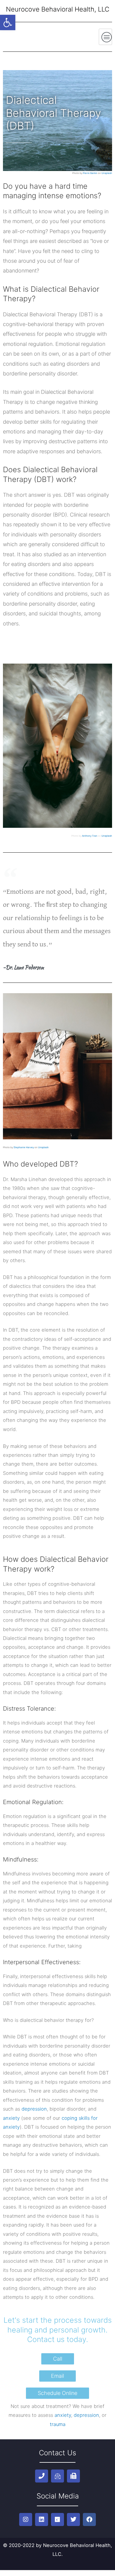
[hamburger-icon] (105, 37)
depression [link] (34, 2109)
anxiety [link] (11, 2118)
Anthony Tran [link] (90, 836)
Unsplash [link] (107, 173)
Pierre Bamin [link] (90, 173)
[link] (8, 22)
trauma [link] (58, 2424)
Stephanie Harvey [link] (24, 1147)
